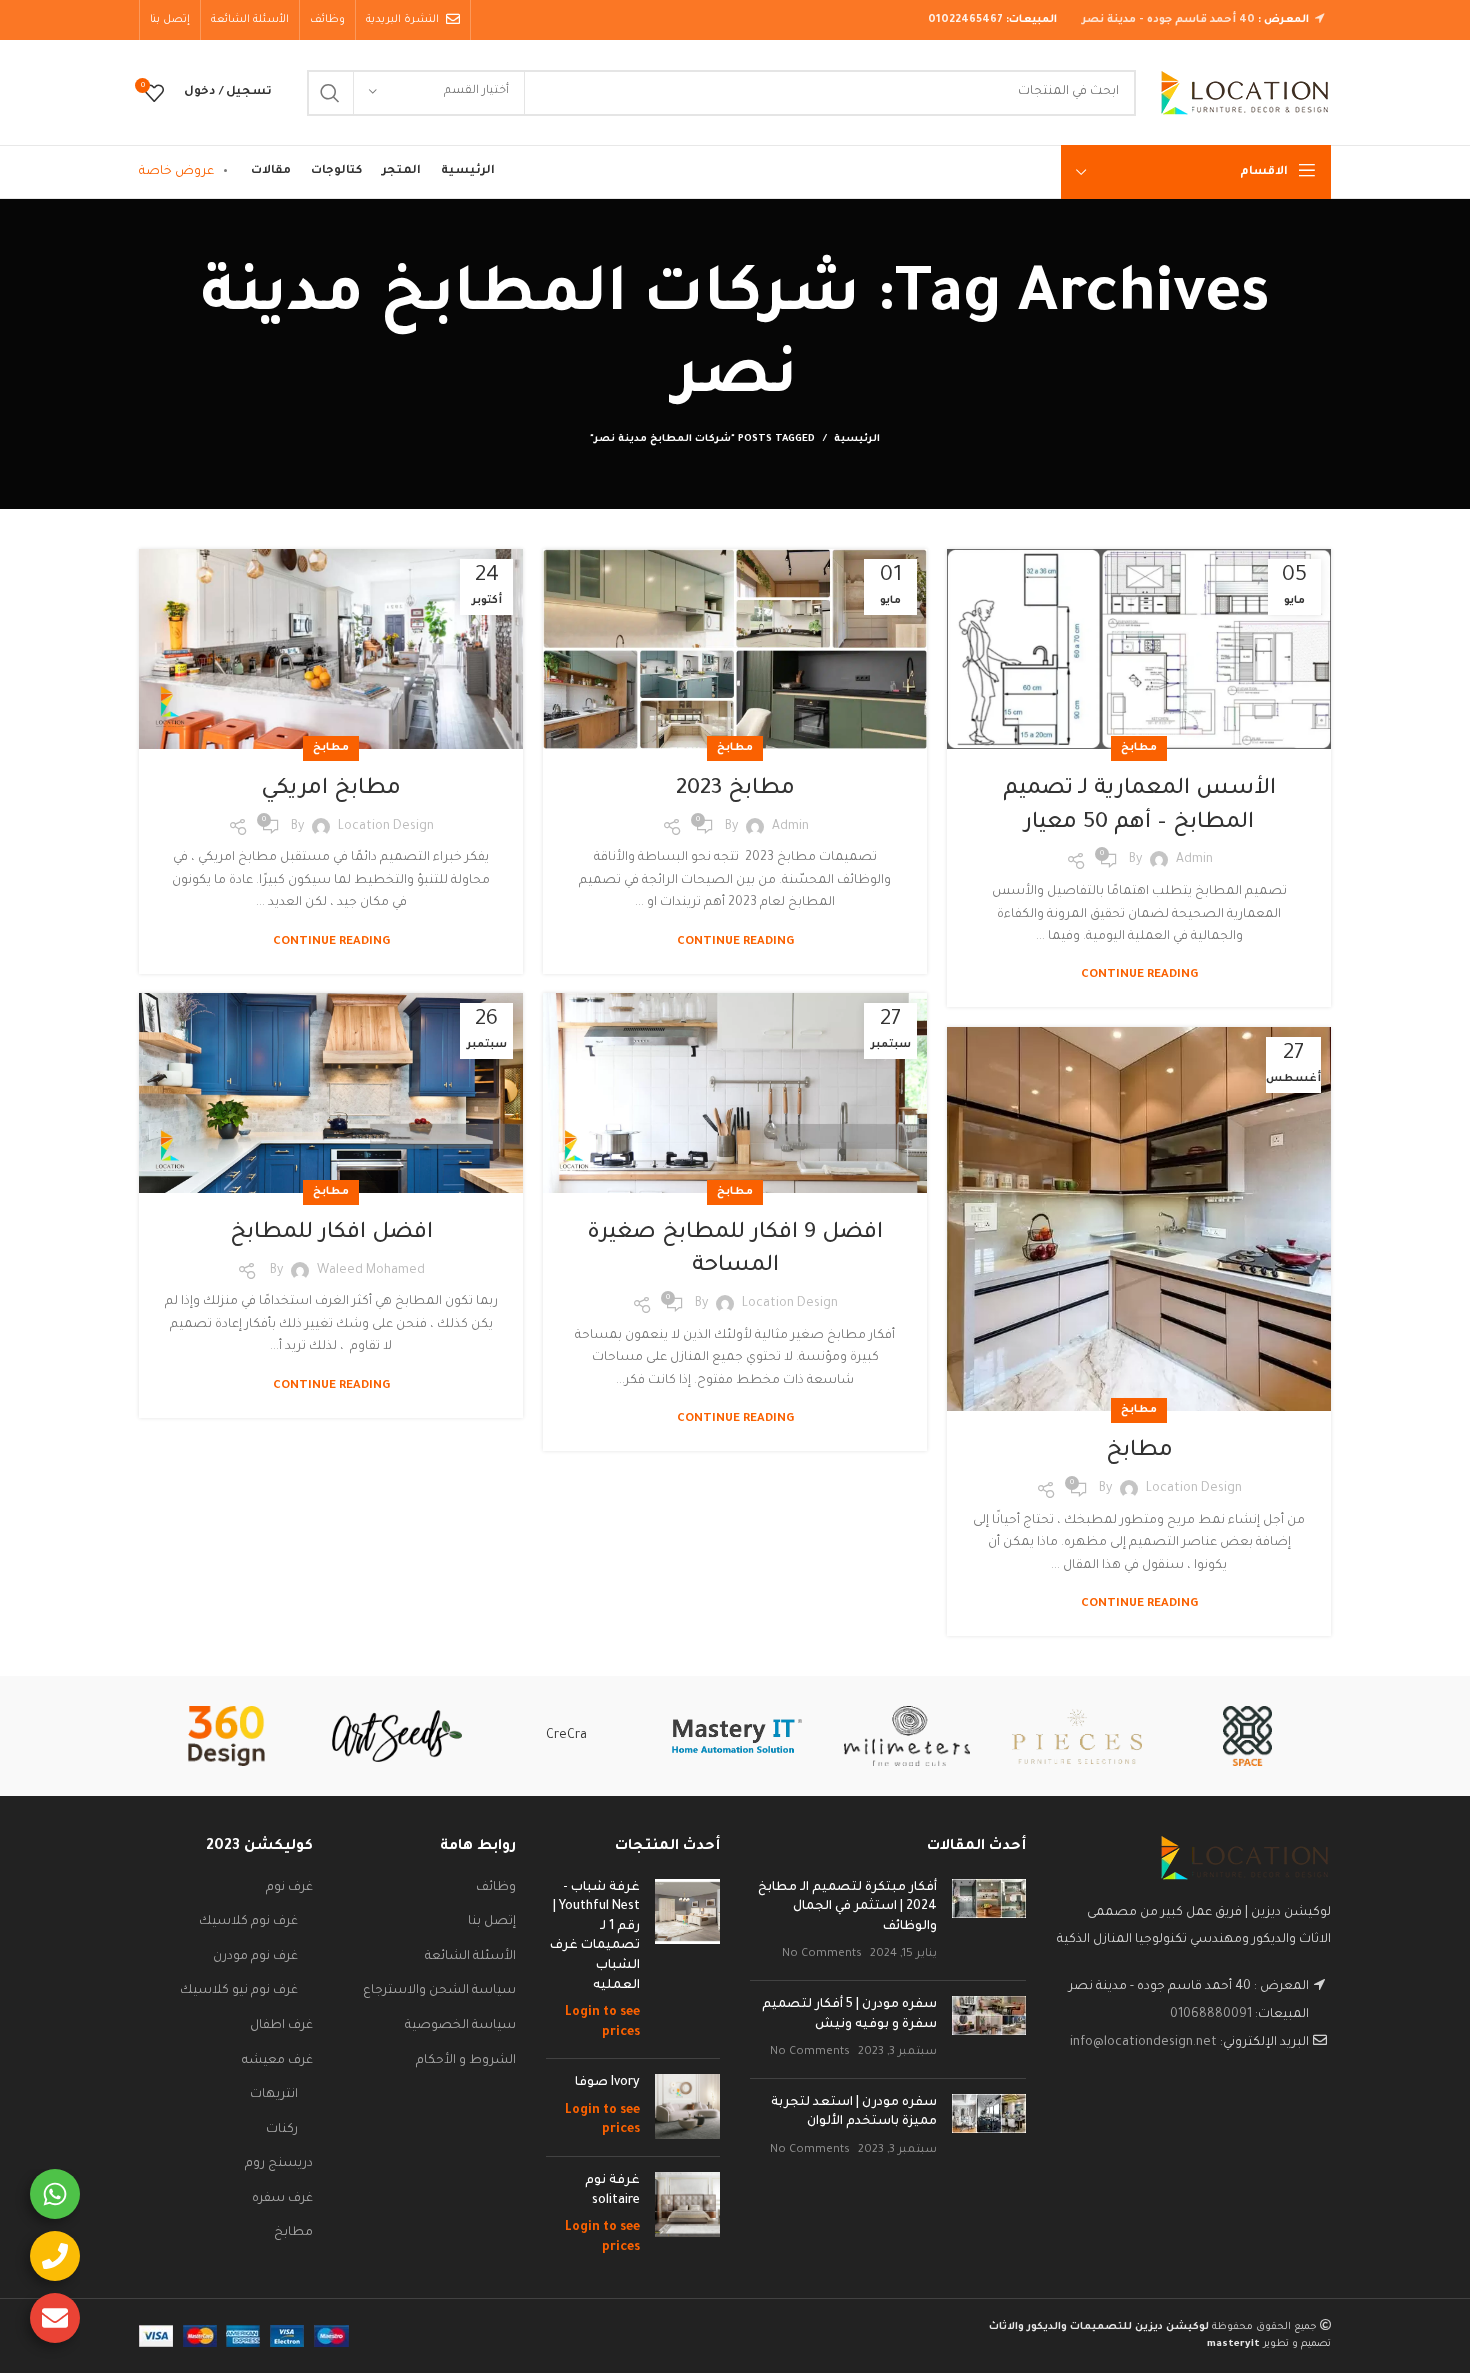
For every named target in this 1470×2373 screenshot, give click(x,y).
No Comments (822, 1954)
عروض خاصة (176, 172)
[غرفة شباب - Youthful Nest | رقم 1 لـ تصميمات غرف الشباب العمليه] (687, 1961)
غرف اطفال (281, 2026)
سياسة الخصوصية (460, 2026)
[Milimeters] (907, 1736)
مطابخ (1139, 748)
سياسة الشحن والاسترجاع (439, 1991)
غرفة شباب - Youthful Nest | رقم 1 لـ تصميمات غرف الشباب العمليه (595, 1937)
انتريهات (274, 2095)
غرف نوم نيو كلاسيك (239, 1991)
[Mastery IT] (737, 1736)
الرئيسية (857, 439)
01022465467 (965, 20)
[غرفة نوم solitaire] (687, 2215)
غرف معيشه (277, 2061)
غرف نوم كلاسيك (248, 1922)
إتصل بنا (492, 1922)
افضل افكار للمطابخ (331, 1234)
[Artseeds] (397, 1736)
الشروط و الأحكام (466, 2061)
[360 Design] (226, 1736)
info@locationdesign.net (1143, 2043)
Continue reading (1139, 975)
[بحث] (330, 93)
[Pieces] (1077, 1736)
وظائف (496, 1888)
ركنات (282, 2130)
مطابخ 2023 (735, 790)
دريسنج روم (279, 2164)
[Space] (1247, 1736)
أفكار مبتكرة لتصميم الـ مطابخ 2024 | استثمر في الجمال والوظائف (847, 1907)
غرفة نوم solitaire (612, 2191)
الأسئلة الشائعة (470, 1957)
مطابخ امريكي (331, 790)
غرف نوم (289, 1888)
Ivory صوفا (607, 2083)
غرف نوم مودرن (255, 1957)
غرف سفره (282, 2199)
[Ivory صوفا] (687, 2107)
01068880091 (1211, 2015)
